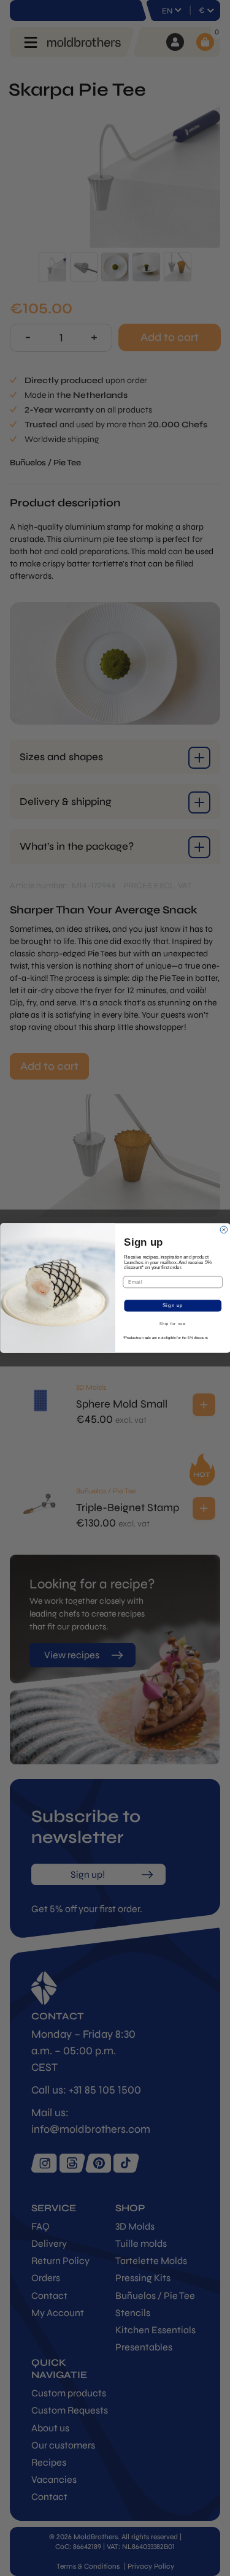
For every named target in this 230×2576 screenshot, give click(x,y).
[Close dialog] (224, 1230)
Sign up (173, 1306)
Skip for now (172, 1324)
